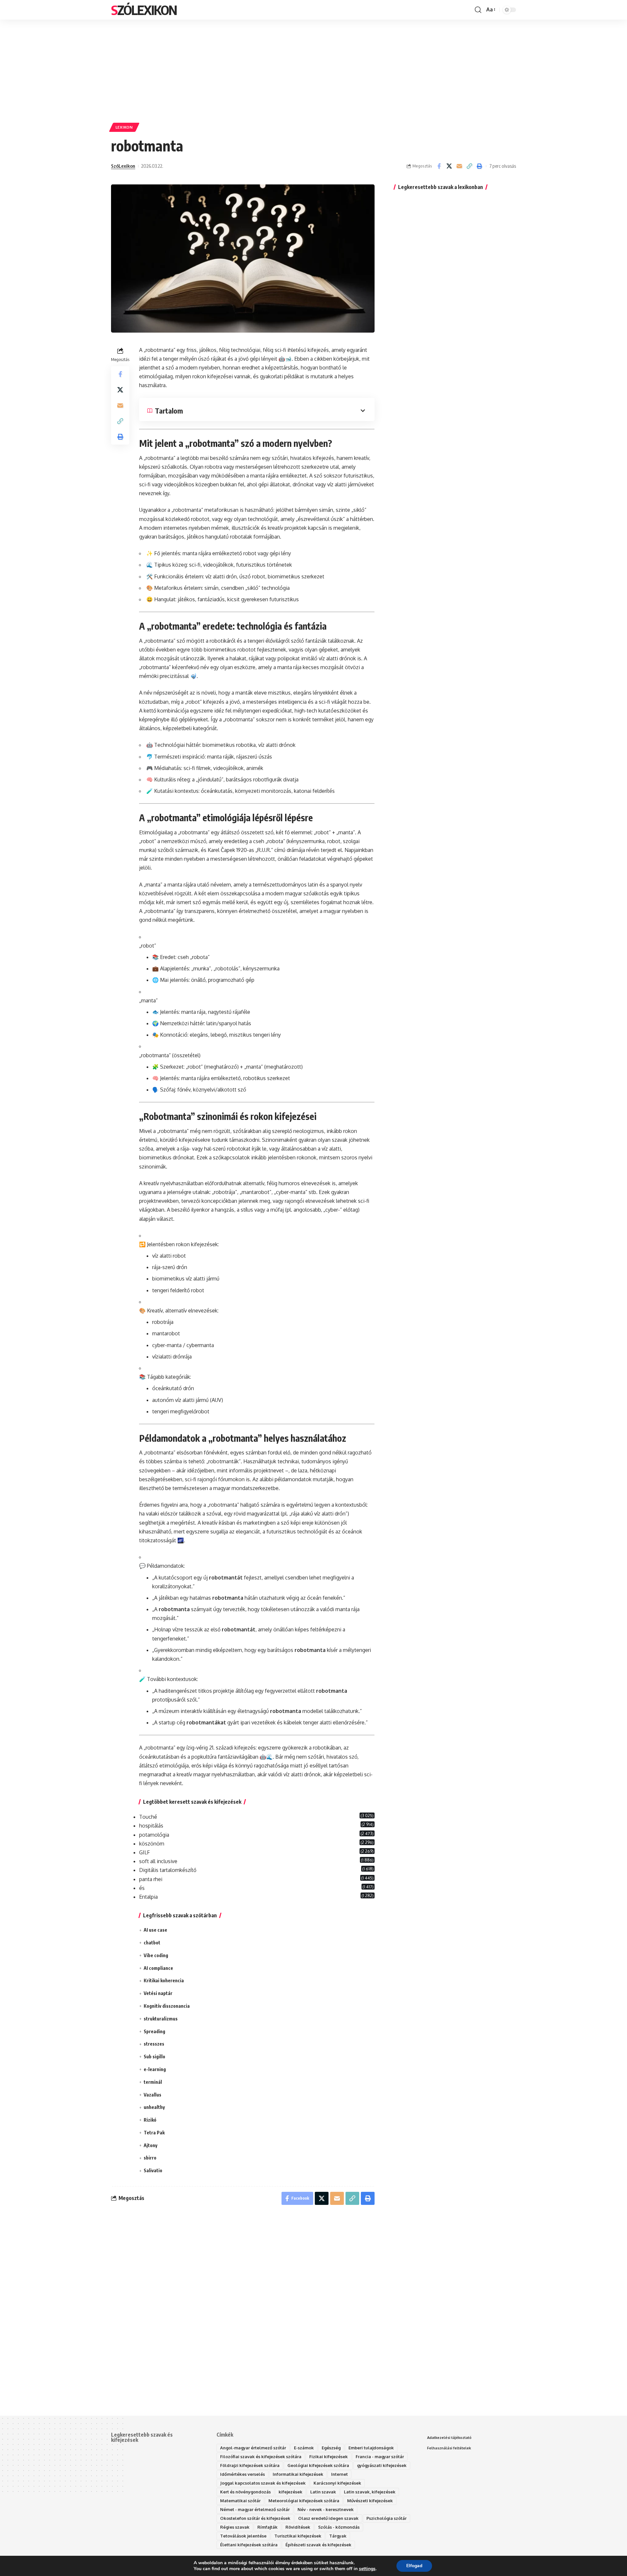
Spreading (154, 2031)
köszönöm (152, 1844)
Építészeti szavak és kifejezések (318, 2545)
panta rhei (151, 1879)
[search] (478, 10)
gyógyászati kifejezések (382, 2465)
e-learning (155, 2069)
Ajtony (151, 2145)
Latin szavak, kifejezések (370, 2492)
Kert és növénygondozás (245, 2492)
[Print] (479, 166)
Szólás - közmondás (339, 2527)
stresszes (154, 2044)
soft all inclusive (158, 1861)
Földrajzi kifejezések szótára (250, 2465)
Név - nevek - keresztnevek (326, 2509)
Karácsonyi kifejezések (337, 2483)
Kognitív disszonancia (167, 2006)
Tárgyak (338, 2536)
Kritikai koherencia (164, 1980)
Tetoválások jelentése (243, 2536)
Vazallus (153, 2095)
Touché (148, 1817)
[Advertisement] (313, 68)
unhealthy (154, 2107)
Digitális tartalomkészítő (168, 1870)
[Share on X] (449, 166)
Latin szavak (323, 2492)
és (142, 1888)
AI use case (155, 1930)
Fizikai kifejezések (329, 2457)
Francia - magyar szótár (380, 2457)
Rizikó (150, 2120)
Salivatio (153, 2170)
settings (367, 2569)
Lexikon (124, 127)
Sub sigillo (154, 2057)
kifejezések (290, 2492)
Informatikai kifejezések (298, 2474)
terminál (153, 2082)
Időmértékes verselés (242, 2474)
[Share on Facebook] (439, 166)
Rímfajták (267, 2527)
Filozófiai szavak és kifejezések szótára (261, 2457)
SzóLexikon (144, 10)
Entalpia (148, 1897)
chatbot (152, 1943)
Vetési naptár (158, 1993)
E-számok (304, 2448)
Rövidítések (298, 2527)
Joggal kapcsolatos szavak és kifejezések (263, 2483)
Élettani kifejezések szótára (249, 2545)
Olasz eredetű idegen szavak (328, 2518)
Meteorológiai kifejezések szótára (304, 2501)
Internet (339, 2474)
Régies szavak (235, 2527)
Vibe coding (156, 1955)
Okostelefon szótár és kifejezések (255, 2518)
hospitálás (151, 1826)
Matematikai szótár (240, 2501)
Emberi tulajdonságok (371, 2448)
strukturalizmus (161, 2019)
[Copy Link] (469, 166)
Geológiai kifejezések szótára (318, 2465)
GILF (145, 1852)
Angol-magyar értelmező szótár (253, 2448)
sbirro (150, 2158)
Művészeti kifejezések (370, 2501)
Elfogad (414, 2566)
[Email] (459, 166)
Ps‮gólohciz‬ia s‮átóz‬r (386, 2518)
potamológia (154, 1835)
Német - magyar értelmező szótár (255, 2509)
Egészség (331, 2448)
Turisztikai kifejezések (298, 2536)
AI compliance (158, 1968)
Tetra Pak (154, 2133)
